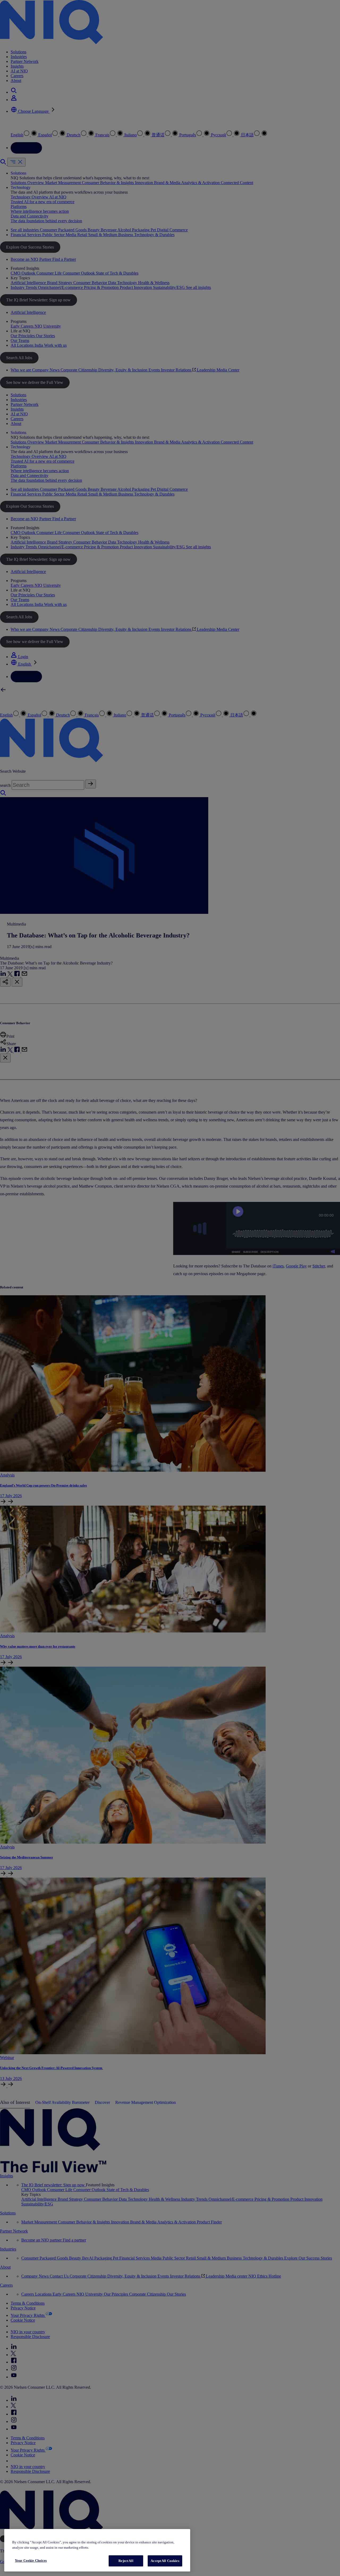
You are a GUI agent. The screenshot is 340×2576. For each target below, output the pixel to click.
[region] (97, 2550)
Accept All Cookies (165, 2561)
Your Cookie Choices (31, 2560)
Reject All (126, 2561)
